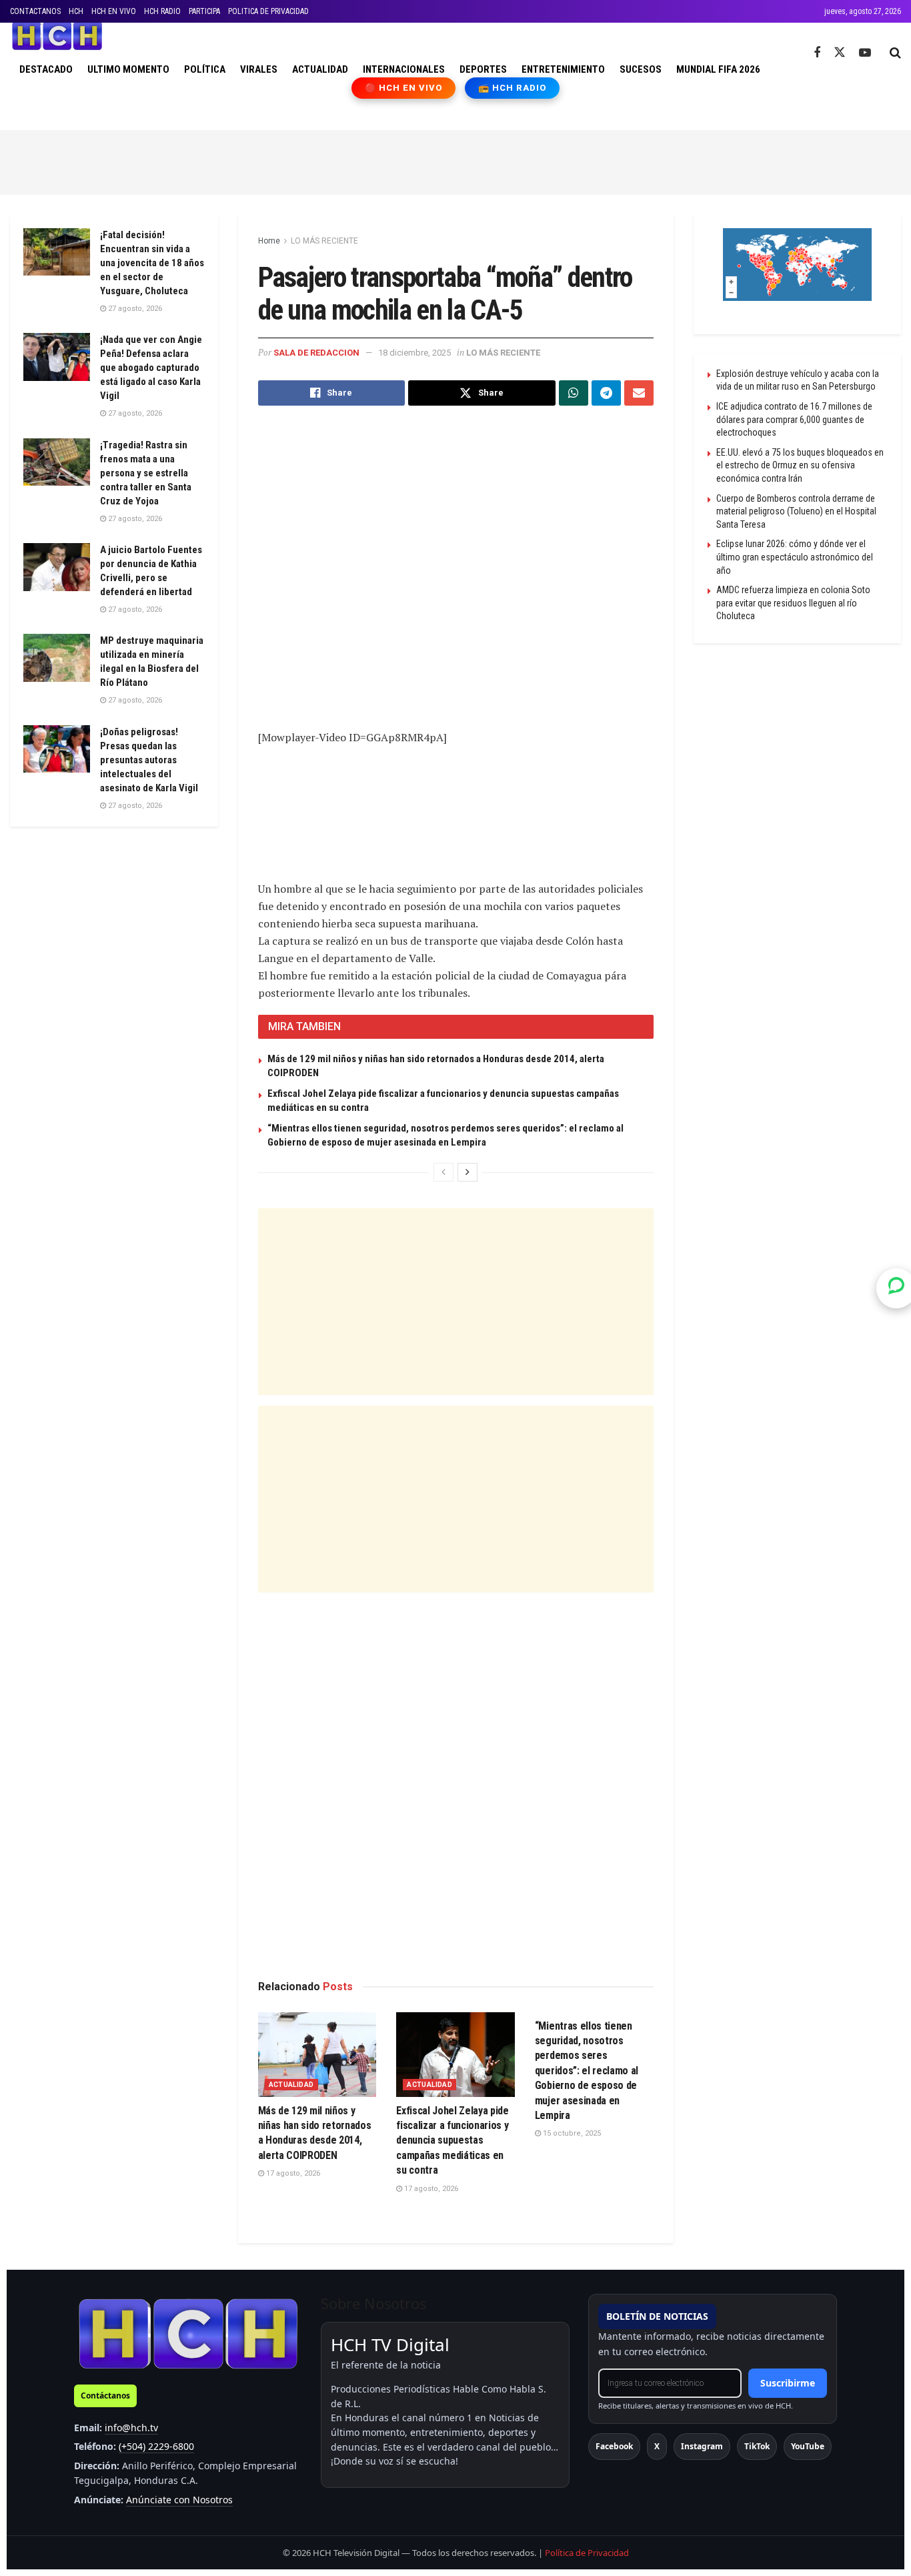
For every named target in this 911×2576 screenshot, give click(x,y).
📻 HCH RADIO (512, 88)
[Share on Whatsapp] (574, 393)
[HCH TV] (188, 2333)
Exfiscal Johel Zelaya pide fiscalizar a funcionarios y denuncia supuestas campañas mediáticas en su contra (452, 2141)
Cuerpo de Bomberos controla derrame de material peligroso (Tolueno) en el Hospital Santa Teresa (796, 511)
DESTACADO (46, 69)
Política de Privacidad (587, 2553)
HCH (76, 11)
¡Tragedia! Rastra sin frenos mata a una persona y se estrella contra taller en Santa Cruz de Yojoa (146, 473)
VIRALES (259, 69)
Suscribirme (788, 2383)
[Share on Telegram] (606, 393)
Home (269, 241)
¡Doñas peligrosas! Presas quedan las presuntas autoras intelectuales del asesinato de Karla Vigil (149, 760)
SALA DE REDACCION (316, 353)
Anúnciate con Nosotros (179, 2500)
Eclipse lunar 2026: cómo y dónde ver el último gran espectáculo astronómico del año (795, 557)
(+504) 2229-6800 (156, 2446)
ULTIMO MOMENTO (128, 69)
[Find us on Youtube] (865, 53)
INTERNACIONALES (404, 69)
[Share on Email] (639, 393)
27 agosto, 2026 (134, 309)
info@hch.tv (131, 2428)
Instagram (702, 2446)
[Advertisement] (455, 160)
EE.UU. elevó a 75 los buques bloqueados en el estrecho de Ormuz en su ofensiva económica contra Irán (800, 465)
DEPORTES (483, 69)
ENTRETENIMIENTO (563, 69)
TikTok (757, 2446)
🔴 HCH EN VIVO (404, 88)
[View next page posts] (468, 1172)
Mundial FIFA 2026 (718, 69)
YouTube (808, 2446)
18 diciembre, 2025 (414, 353)
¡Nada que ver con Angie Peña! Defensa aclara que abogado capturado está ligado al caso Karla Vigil (151, 368)
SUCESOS (641, 69)
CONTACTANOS (35, 11)
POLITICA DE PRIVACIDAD (268, 11)
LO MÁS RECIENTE (324, 241)
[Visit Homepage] (57, 36)
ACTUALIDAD (320, 69)
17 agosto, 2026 (292, 2173)
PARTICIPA (204, 11)
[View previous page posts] (443, 1172)
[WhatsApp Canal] (896, 1288)
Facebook (614, 2446)
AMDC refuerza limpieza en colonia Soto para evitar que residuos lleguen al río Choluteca (793, 603)
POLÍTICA (205, 69)
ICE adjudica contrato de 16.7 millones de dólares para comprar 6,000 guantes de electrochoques (794, 419)
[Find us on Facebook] (817, 53)
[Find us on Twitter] (840, 53)
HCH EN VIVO (114, 11)
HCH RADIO (162, 11)
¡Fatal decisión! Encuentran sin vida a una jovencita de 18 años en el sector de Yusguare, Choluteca (152, 263)
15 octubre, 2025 (571, 2133)
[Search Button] (895, 53)
